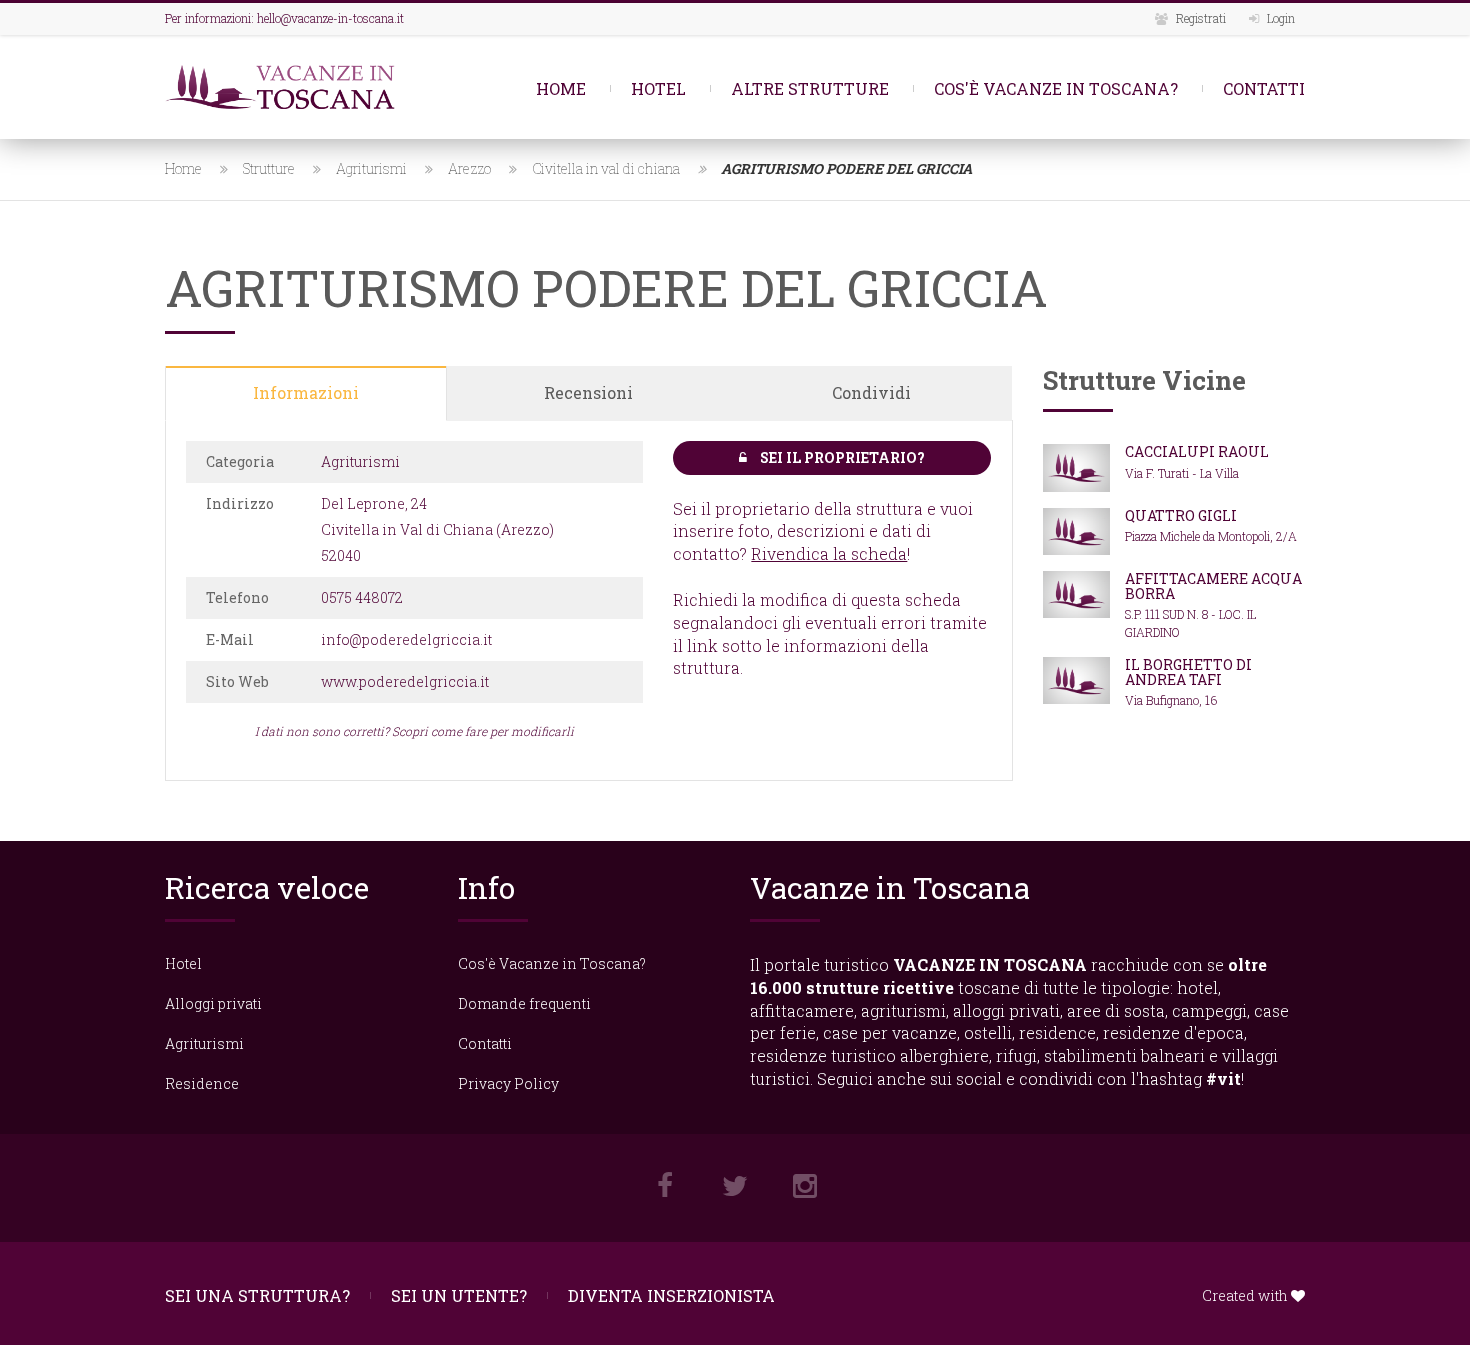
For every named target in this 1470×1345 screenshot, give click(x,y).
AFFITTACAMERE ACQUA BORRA (1213, 586)
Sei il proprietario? (841, 457)
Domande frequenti (524, 1003)
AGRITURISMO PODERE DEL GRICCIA (846, 168)
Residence (202, 1083)
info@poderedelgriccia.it (406, 639)
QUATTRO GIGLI (1181, 515)
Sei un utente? (459, 1295)
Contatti (1264, 88)
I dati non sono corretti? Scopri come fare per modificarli (414, 731)
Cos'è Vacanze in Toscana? (1056, 88)
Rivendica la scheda (829, 553)
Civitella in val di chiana (606, 168)
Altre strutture (810, 88)
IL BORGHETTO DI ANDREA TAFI (1188, 672)
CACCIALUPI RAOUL (1197, 451)
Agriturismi (371, 168)
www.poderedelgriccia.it (405, 681)
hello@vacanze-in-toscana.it (330, 18)
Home (561, 88)
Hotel (658, 88)
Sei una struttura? (257, 1295)
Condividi (871, 392)
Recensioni (588, 392)
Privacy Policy (508, 1083)
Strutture (269, 168)
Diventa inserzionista (671, 1295)
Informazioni (306, 392)
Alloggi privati (213, 1003)
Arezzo (469, 168)
